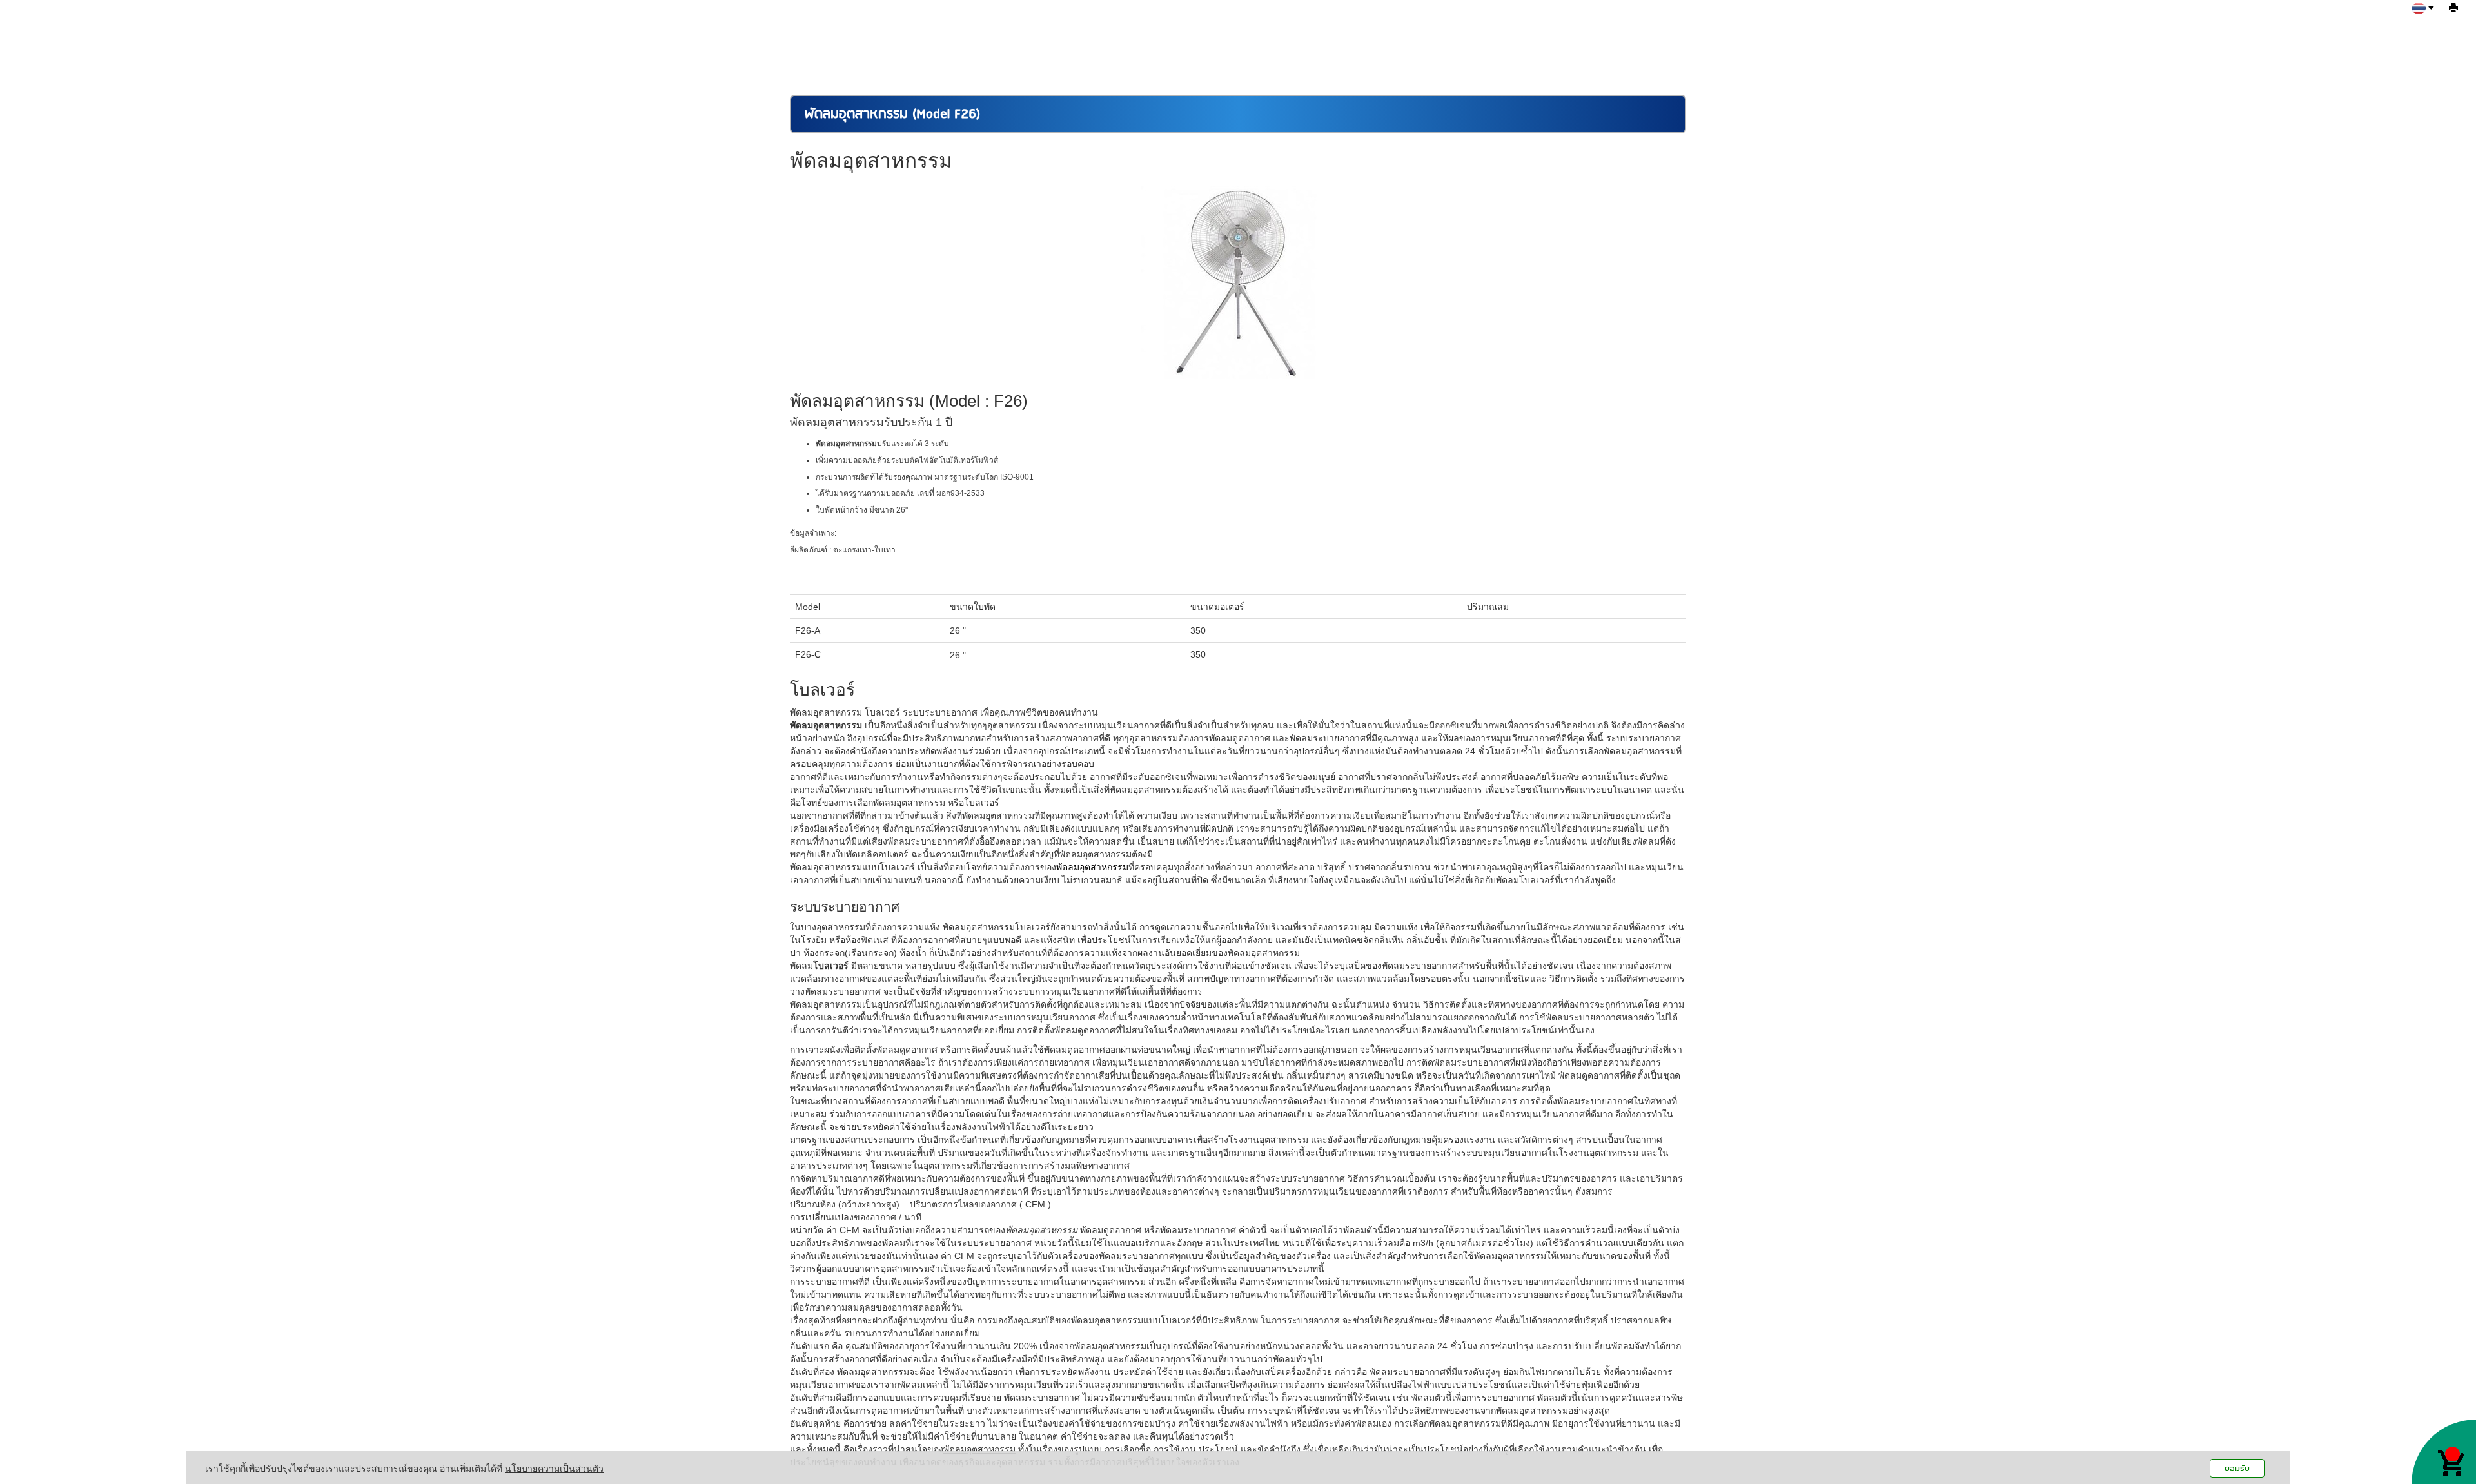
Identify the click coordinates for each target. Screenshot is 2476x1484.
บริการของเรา (1351, 16)
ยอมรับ (2237, 1468)
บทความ (1543, 16)
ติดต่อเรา (1486, 16)
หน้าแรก (1199, 16)
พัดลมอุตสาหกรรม (1092, 867)
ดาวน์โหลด (1424, 16)
